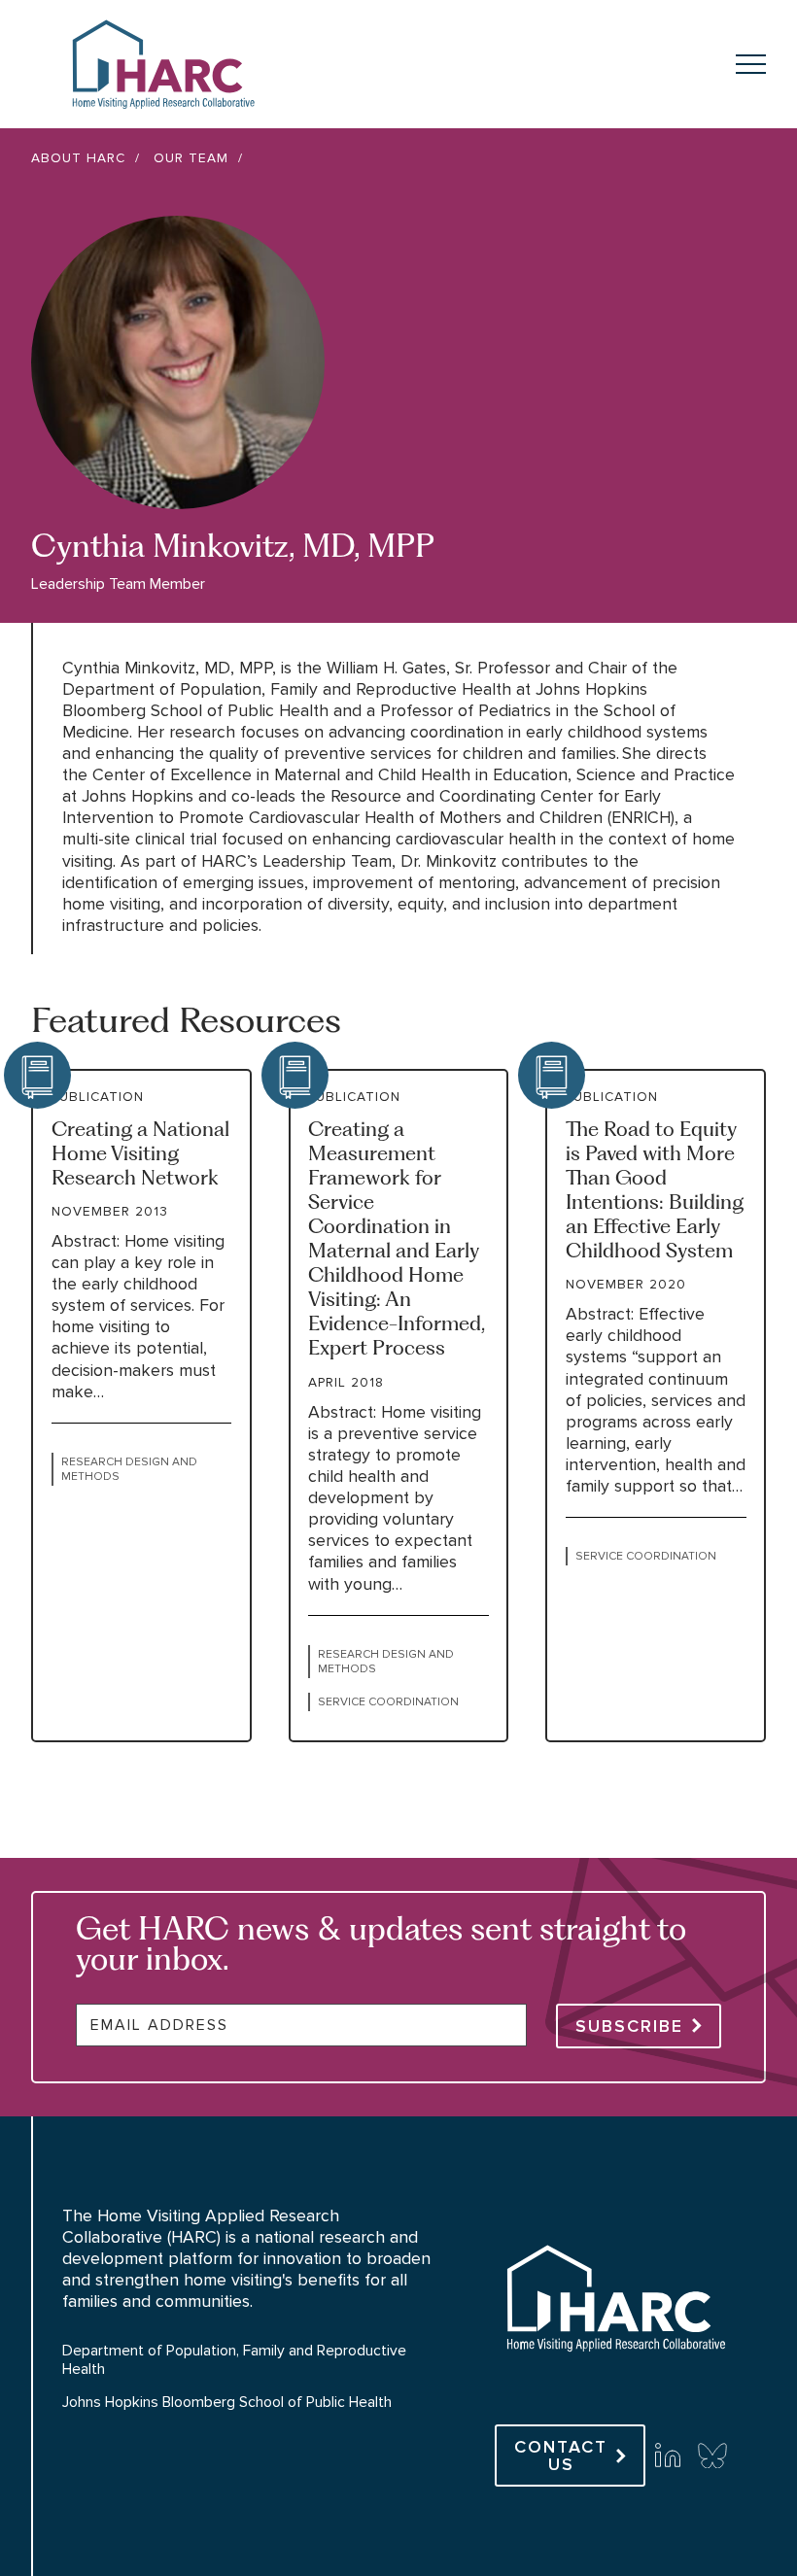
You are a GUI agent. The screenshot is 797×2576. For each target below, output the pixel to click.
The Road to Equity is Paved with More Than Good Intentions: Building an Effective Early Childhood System (655, 1190)
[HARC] (615, 2386)
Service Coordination (388, 1702)
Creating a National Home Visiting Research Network (140, 1153)
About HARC (78, 158)
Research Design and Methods (129, 1469)
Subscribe (629, 2026)
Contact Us (561, 2456)
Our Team (191, 158)
